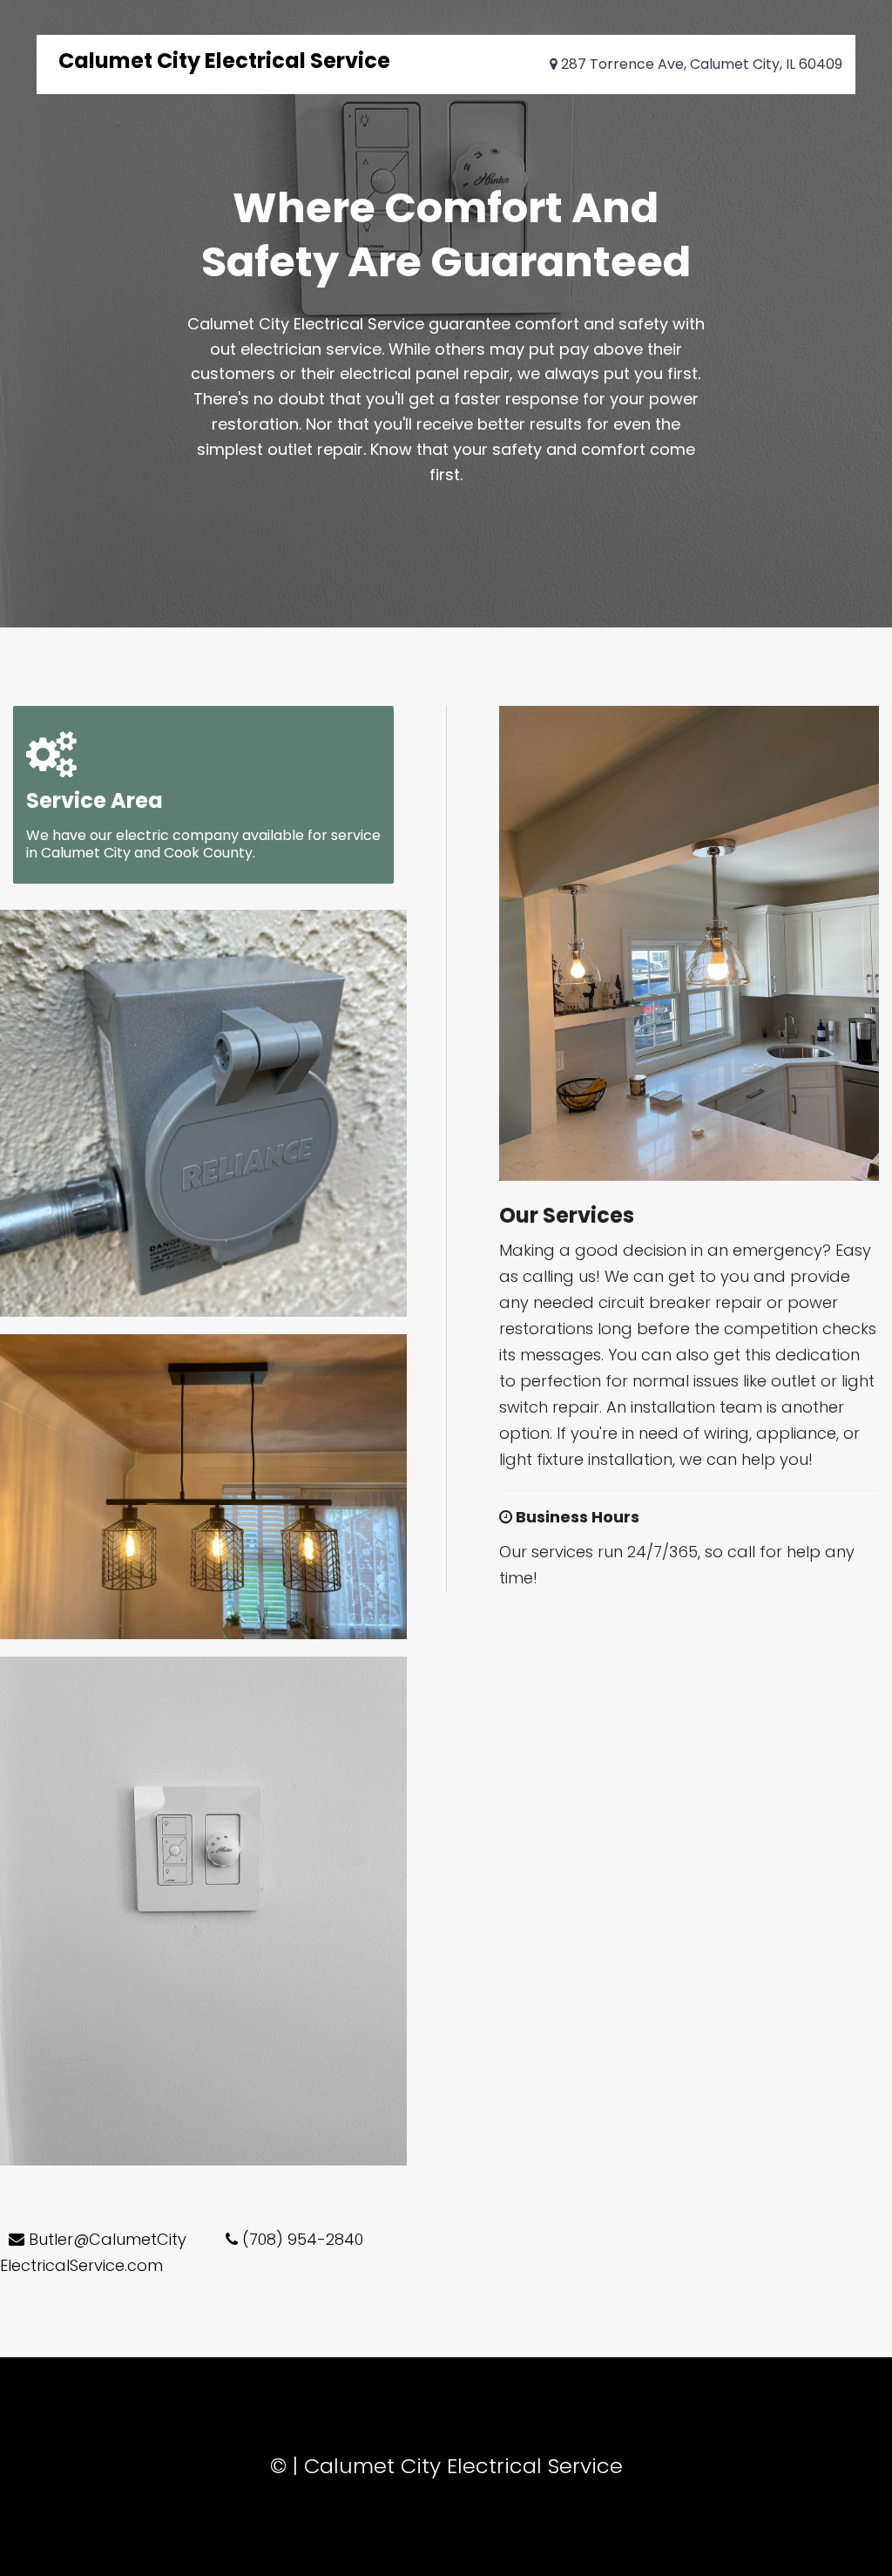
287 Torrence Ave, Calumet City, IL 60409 (700, 64)
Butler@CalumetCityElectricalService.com (93, 2252)
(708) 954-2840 (301, 2239)
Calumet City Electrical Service (224, 61)
